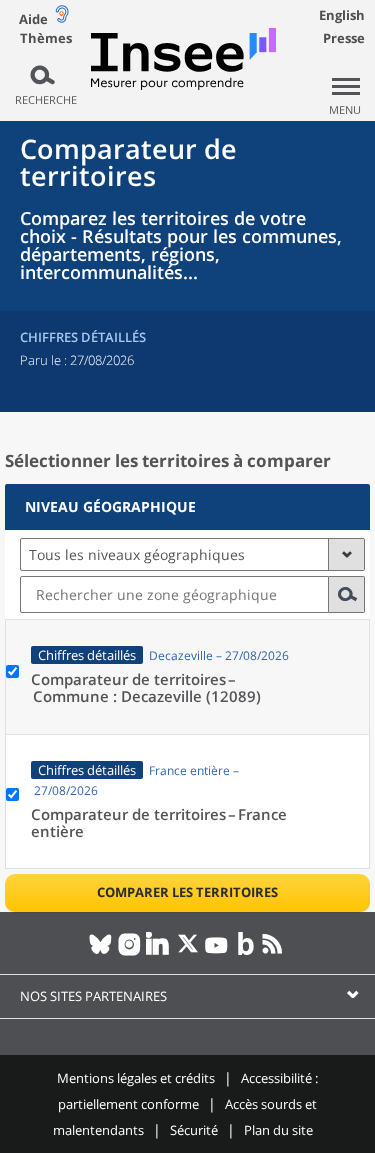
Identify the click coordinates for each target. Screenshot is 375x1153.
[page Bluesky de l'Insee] (100, 952)
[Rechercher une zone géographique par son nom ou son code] (347, 594)
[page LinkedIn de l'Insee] (158, 952)
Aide (33, 19)
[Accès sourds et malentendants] (62, 18)
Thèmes (46, 38)
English (342, 15)
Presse (344, 38)
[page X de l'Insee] (187, 952)
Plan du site (278, 1130)
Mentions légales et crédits (136, 1078)
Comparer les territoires (187, 892)
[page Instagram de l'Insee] (129, 952)
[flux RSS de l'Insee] (274, 952)
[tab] (187, 507)
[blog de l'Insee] (245, 952)
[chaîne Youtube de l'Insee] (216, 952)
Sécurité (194, 1130)
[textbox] (174, 594)
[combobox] (192, 594)
